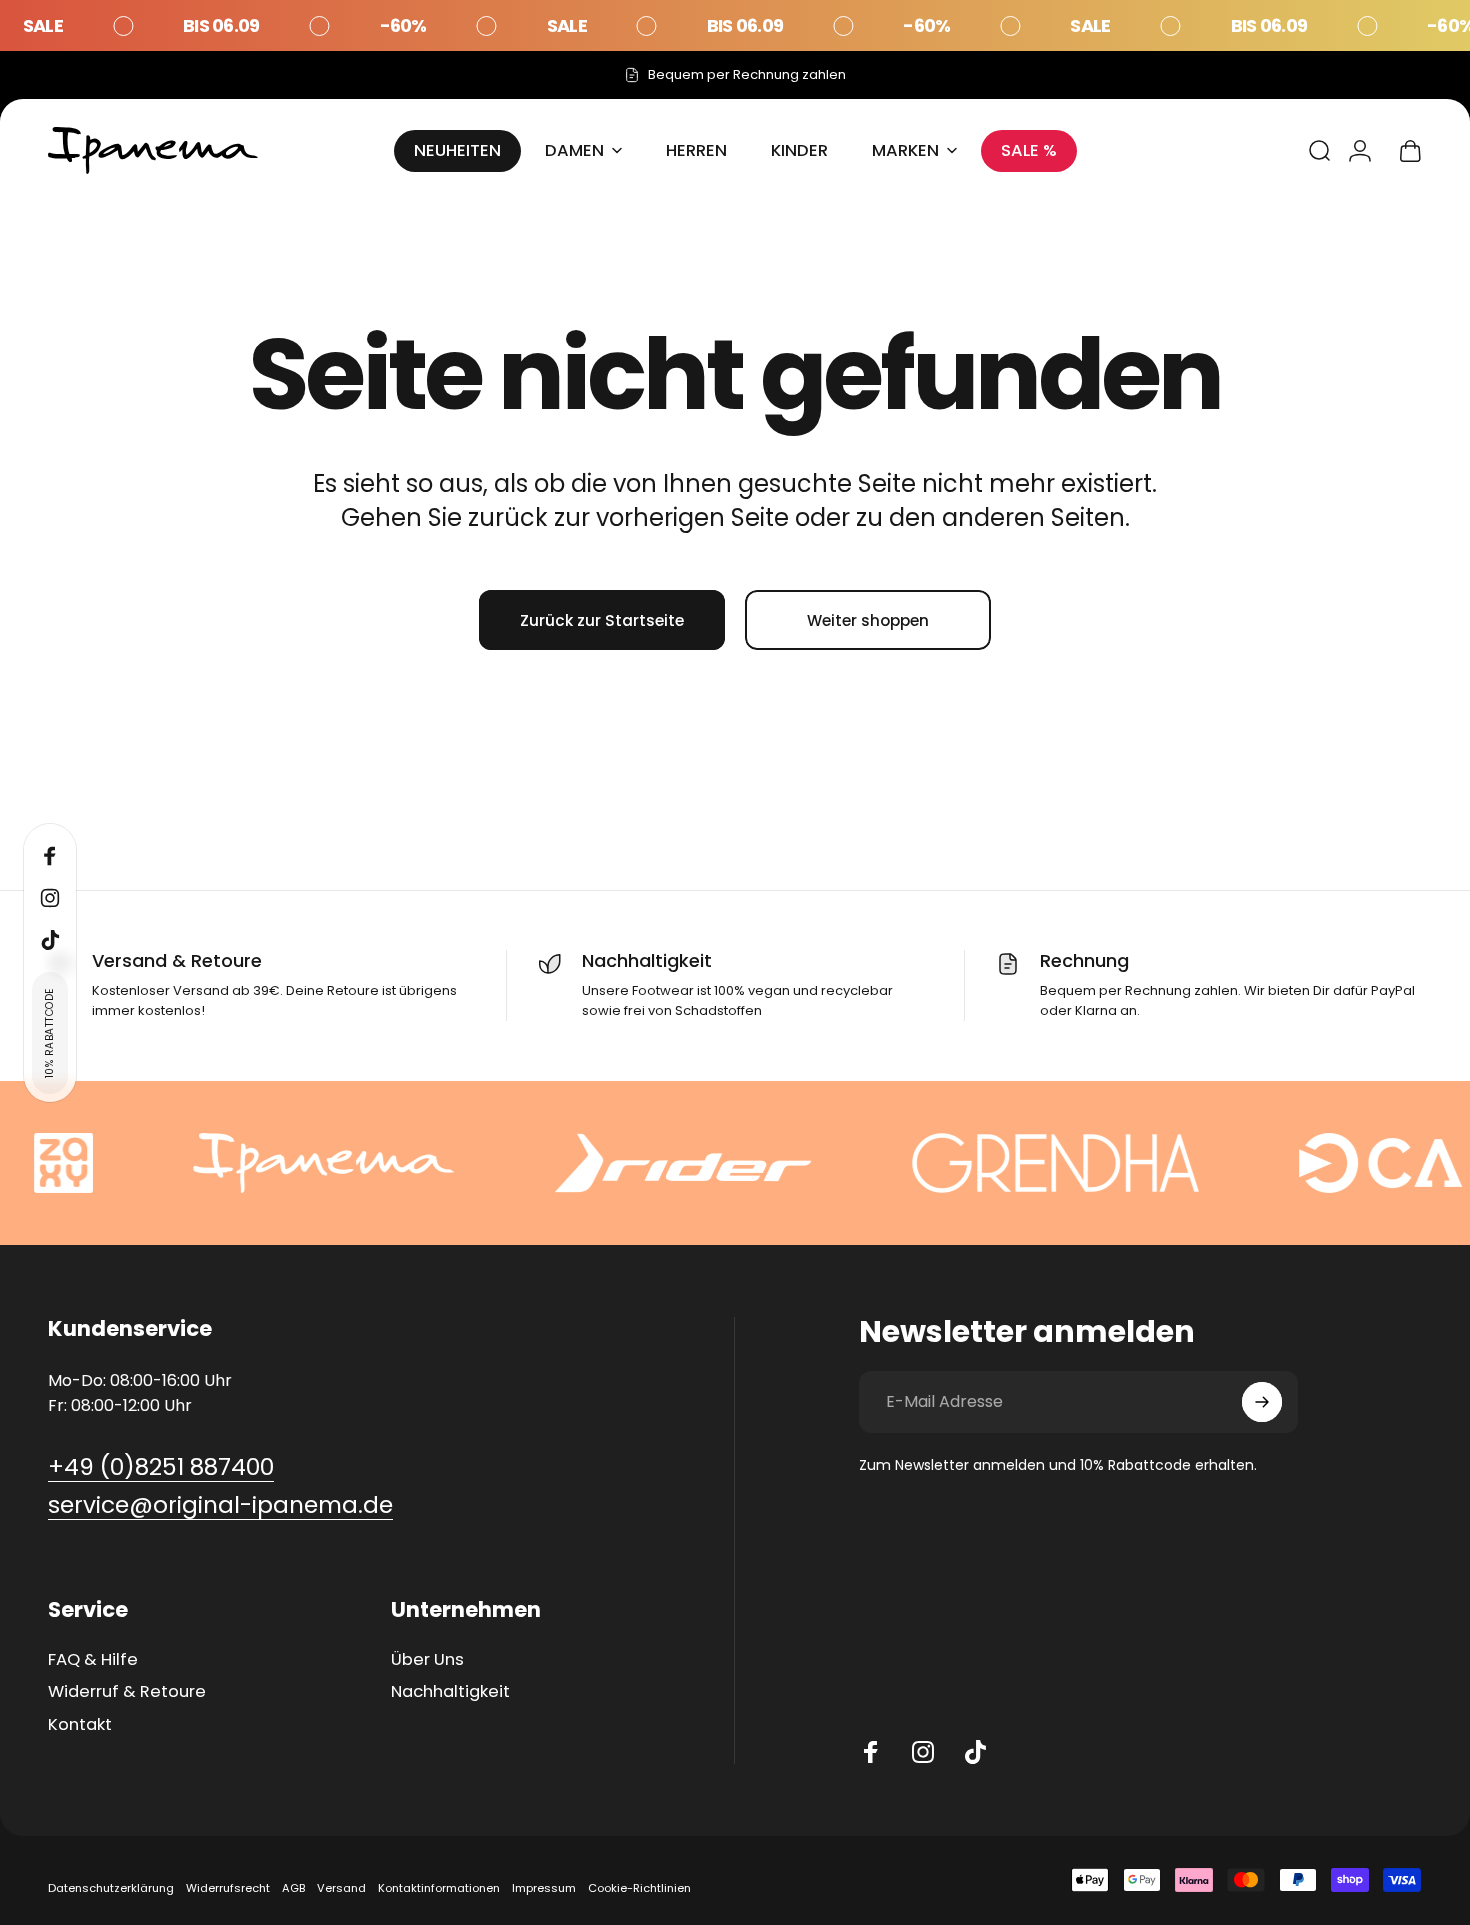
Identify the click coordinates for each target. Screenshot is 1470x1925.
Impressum (544, 1888)
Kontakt (80, 1725)
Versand (341, 1888)
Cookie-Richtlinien (639, 1888)
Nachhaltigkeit (450, 1692)
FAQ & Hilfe (93, 1660)
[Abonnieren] (1262, 1402)
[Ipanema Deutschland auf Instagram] (923, 1752)
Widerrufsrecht (228, 1888)
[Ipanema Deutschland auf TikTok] (975, 1752)
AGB (293, 1888)
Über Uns (427, 1660)
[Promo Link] (735, 25)
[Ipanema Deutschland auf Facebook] (871, 1752)
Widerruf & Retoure (127, 1692)
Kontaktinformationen (439, 1888)
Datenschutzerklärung (111, 1888)
